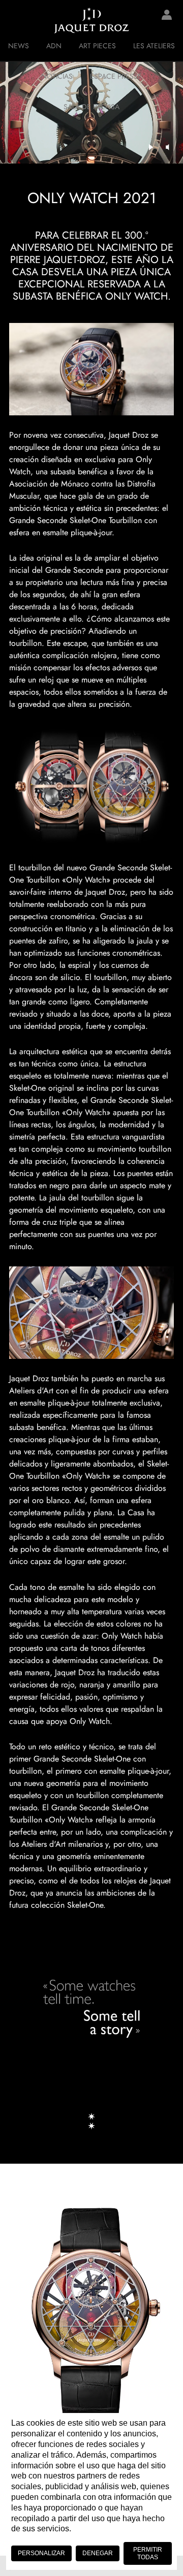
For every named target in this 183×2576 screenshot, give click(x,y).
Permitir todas (148, 2553)
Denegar (98, 2553)
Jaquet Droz (15, 20)
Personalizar (41, 2553)
